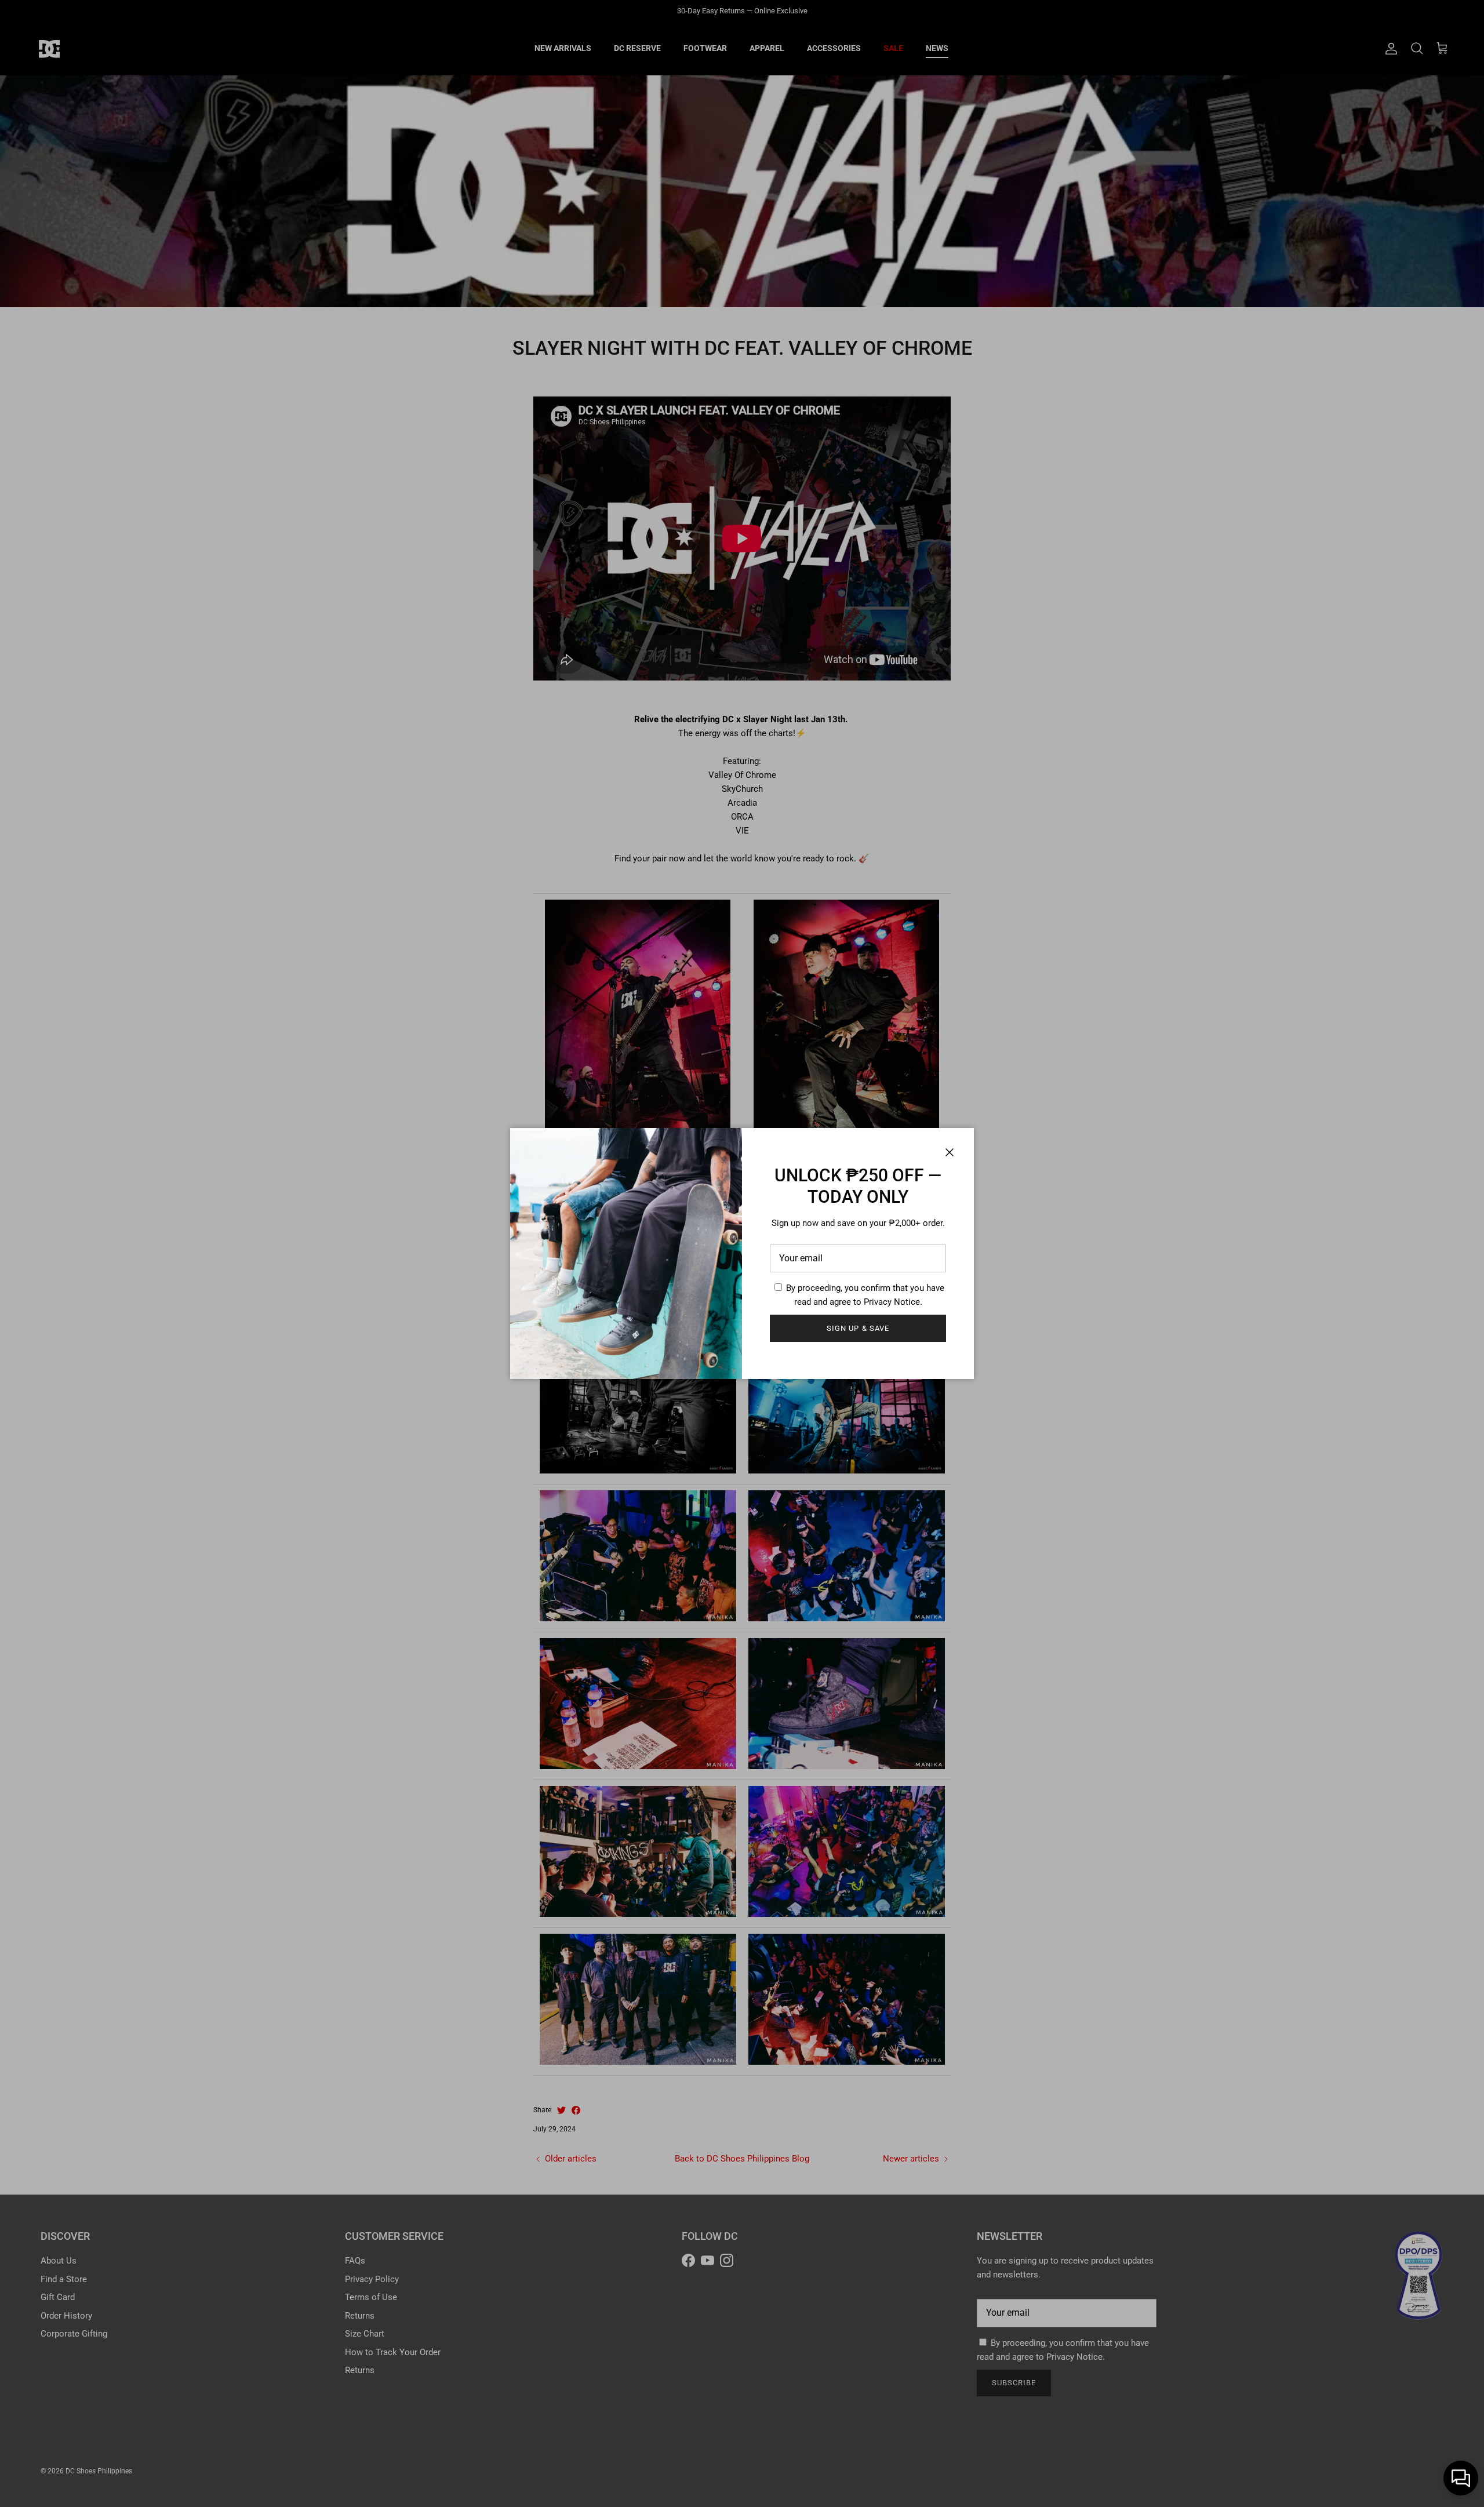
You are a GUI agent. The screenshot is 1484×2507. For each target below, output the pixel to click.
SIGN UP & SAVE (858, 1328)
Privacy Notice (892, 1302)
